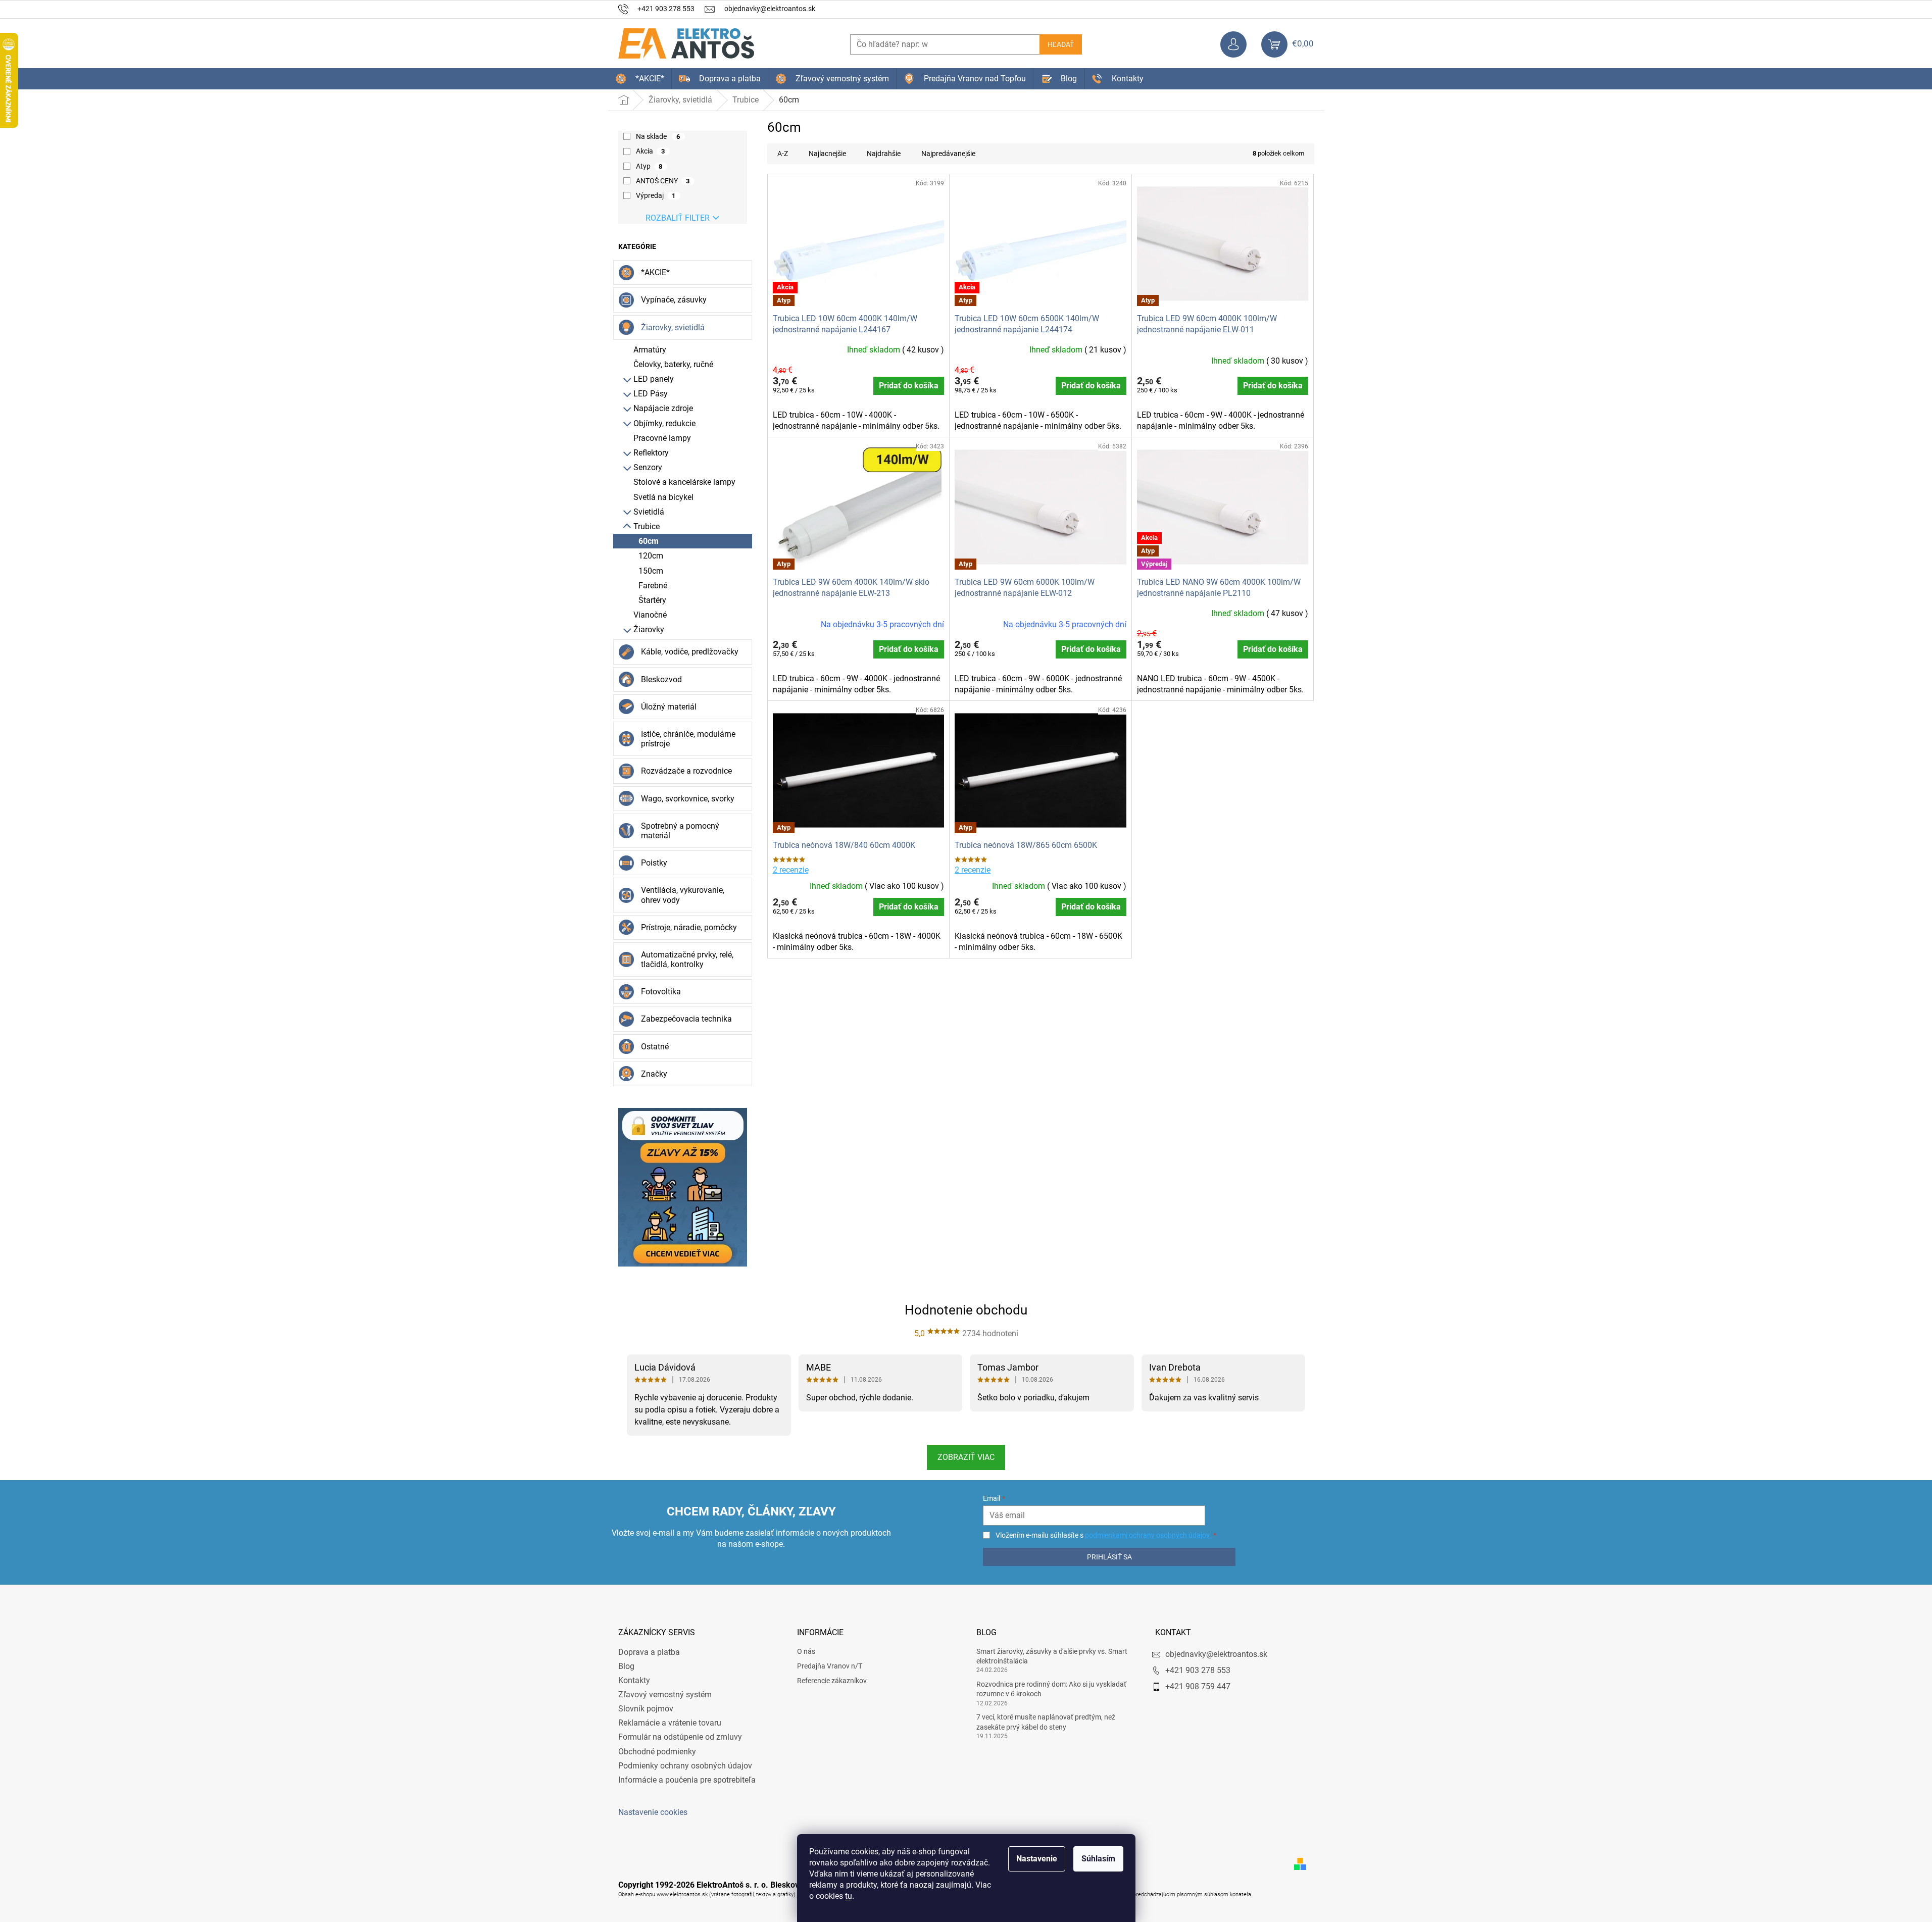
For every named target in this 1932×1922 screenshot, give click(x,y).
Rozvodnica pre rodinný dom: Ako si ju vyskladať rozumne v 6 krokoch (1051, 1689)
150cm (651, 571)
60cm (649, 541)
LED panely (654, 379)
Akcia (651, 151)
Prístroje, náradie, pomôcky (689, 927)
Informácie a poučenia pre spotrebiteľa (687, 1780)
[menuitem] (640, 79)
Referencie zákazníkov (832, 1681)
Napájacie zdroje (663, 408)
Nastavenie (1037, 1859)
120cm (651, 556)
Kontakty (634, 1680)
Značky (654, 1074)
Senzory (648, 467)
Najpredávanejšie (948, 154)
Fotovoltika (661, 992)
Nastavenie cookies (653, 1812)
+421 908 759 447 (1198, 1686)
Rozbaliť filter (678, 218)
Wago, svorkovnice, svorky (688, 799)
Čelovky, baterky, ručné (673, 364)
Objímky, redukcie (664, 423)
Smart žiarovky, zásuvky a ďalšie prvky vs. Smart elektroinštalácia (1052, 1656)
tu (849, 1896)
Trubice (647, 526)
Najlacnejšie (827, 154)
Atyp (649, 166)
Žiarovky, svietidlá (673, 327)
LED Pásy (651, 394)
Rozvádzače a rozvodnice (686, 771)
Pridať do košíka (909, 386)
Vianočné (650, 615)
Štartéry (652, 600)
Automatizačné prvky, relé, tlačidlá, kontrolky (687, 959)
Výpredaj (656, 195)
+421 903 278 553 (1198, 1670)
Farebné (653, 586)
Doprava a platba (649, 1652)
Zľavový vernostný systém (665, 1695)
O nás (806, 1651)
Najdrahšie (884, 154)
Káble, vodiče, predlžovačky (690, 652)
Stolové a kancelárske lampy (684, 482)
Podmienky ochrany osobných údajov (685, 1766)
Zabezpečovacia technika (686, 1019)
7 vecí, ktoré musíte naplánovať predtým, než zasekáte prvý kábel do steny (1046, 1722)
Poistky (654, 863)
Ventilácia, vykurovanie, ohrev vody (683, 895)
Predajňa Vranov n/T (830, 1666)
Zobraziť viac (966, 1457)
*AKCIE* (655, 272)
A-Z (783, 154)
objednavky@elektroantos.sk (1216, 1654)
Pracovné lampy (662, 438)
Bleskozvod (661, 679)
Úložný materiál (669, 707)
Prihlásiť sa (1109, 1557)
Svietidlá (649, 512)
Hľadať (1061, 44)
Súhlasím (1098, 1859)
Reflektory (651, 453)
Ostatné (655, 1047)
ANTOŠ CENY (663, 181)
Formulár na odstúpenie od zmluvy (680, 1737)
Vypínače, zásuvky (674, 300)
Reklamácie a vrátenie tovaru (670, 1723)
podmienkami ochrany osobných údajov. (1148, 1535)
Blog (626, 1666)
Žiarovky (649, 629)
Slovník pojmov (646, 1709)
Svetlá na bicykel (663, 497)
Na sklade (658, 136)
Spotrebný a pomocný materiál (680, 831)
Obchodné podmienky (657, 1752)
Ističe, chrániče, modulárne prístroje (688, 739)
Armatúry (650, 350)
